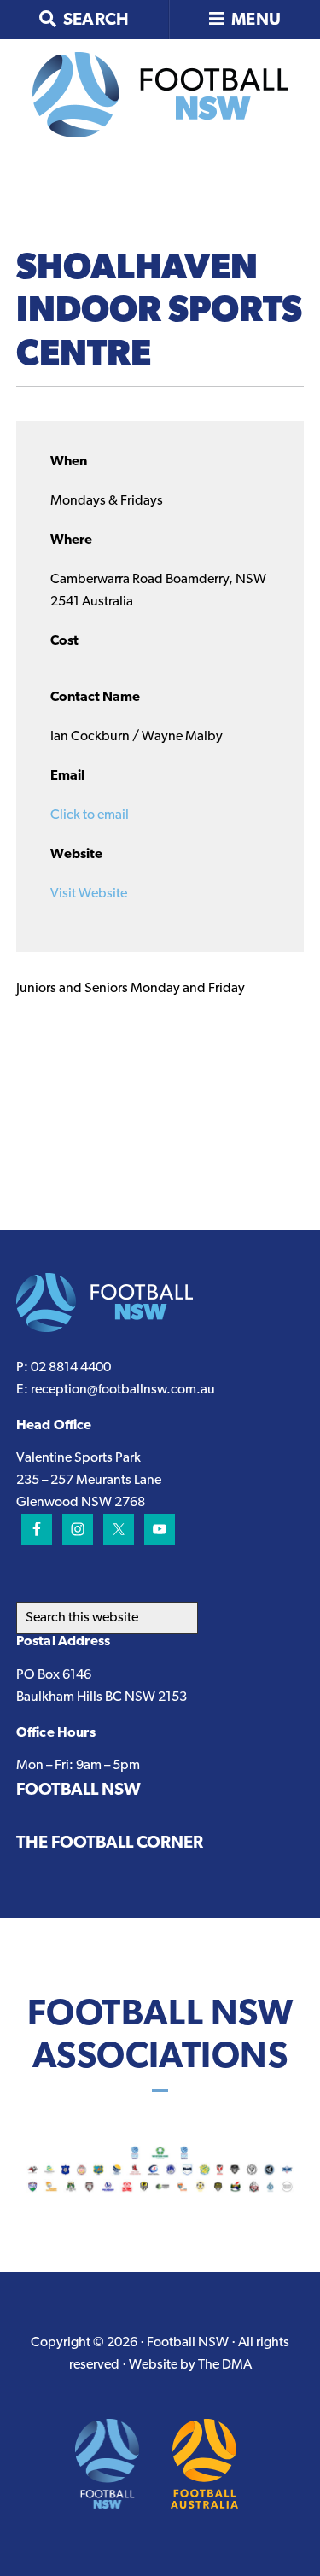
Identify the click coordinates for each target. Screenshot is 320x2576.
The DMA (225, 2365)
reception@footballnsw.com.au (123, 1390)
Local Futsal (160, 95)
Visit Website (89, 894)
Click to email (90, 815)
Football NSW (79, 1790)
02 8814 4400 (71, 1368)
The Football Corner (110, 1843)
